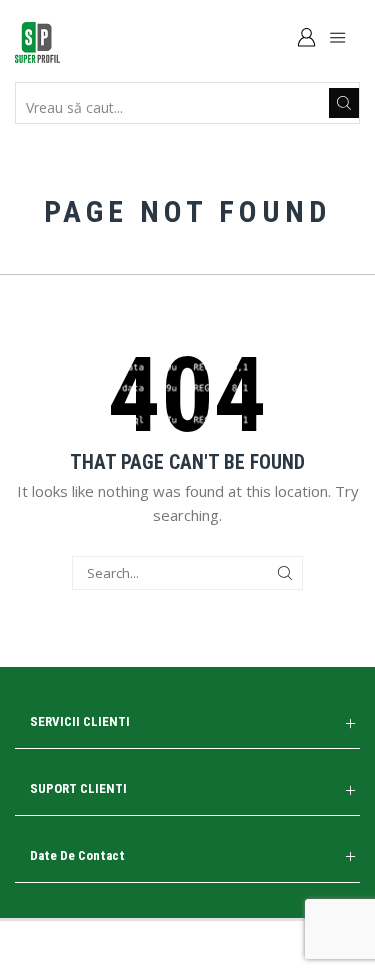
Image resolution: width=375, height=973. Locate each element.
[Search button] (344, 103)
